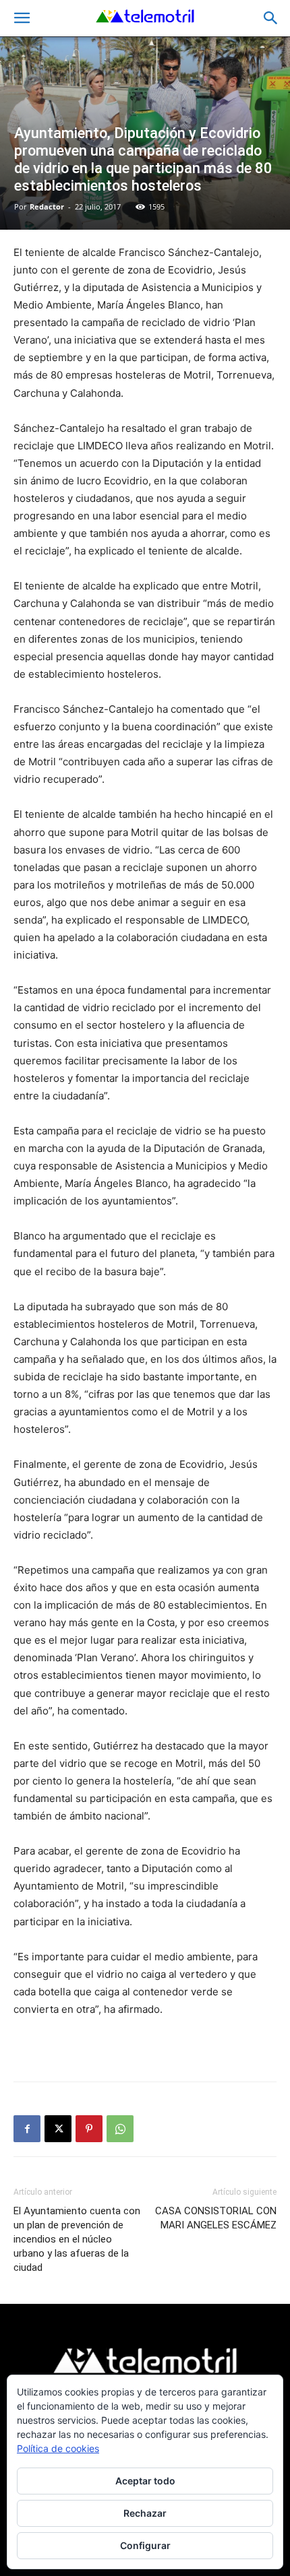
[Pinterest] (89, 2129)
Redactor (47, 206)
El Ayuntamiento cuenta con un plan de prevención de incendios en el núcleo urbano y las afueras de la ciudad (77, 2239)
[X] (58, 2129)
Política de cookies (58, 2448)
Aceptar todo (145, 2481)
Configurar (145, 2545)
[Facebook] (27, 2129)
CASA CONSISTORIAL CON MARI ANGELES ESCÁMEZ (216, 2218)
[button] (22, 18)
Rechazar (145, 2513)
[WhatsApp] (120, 2129)
